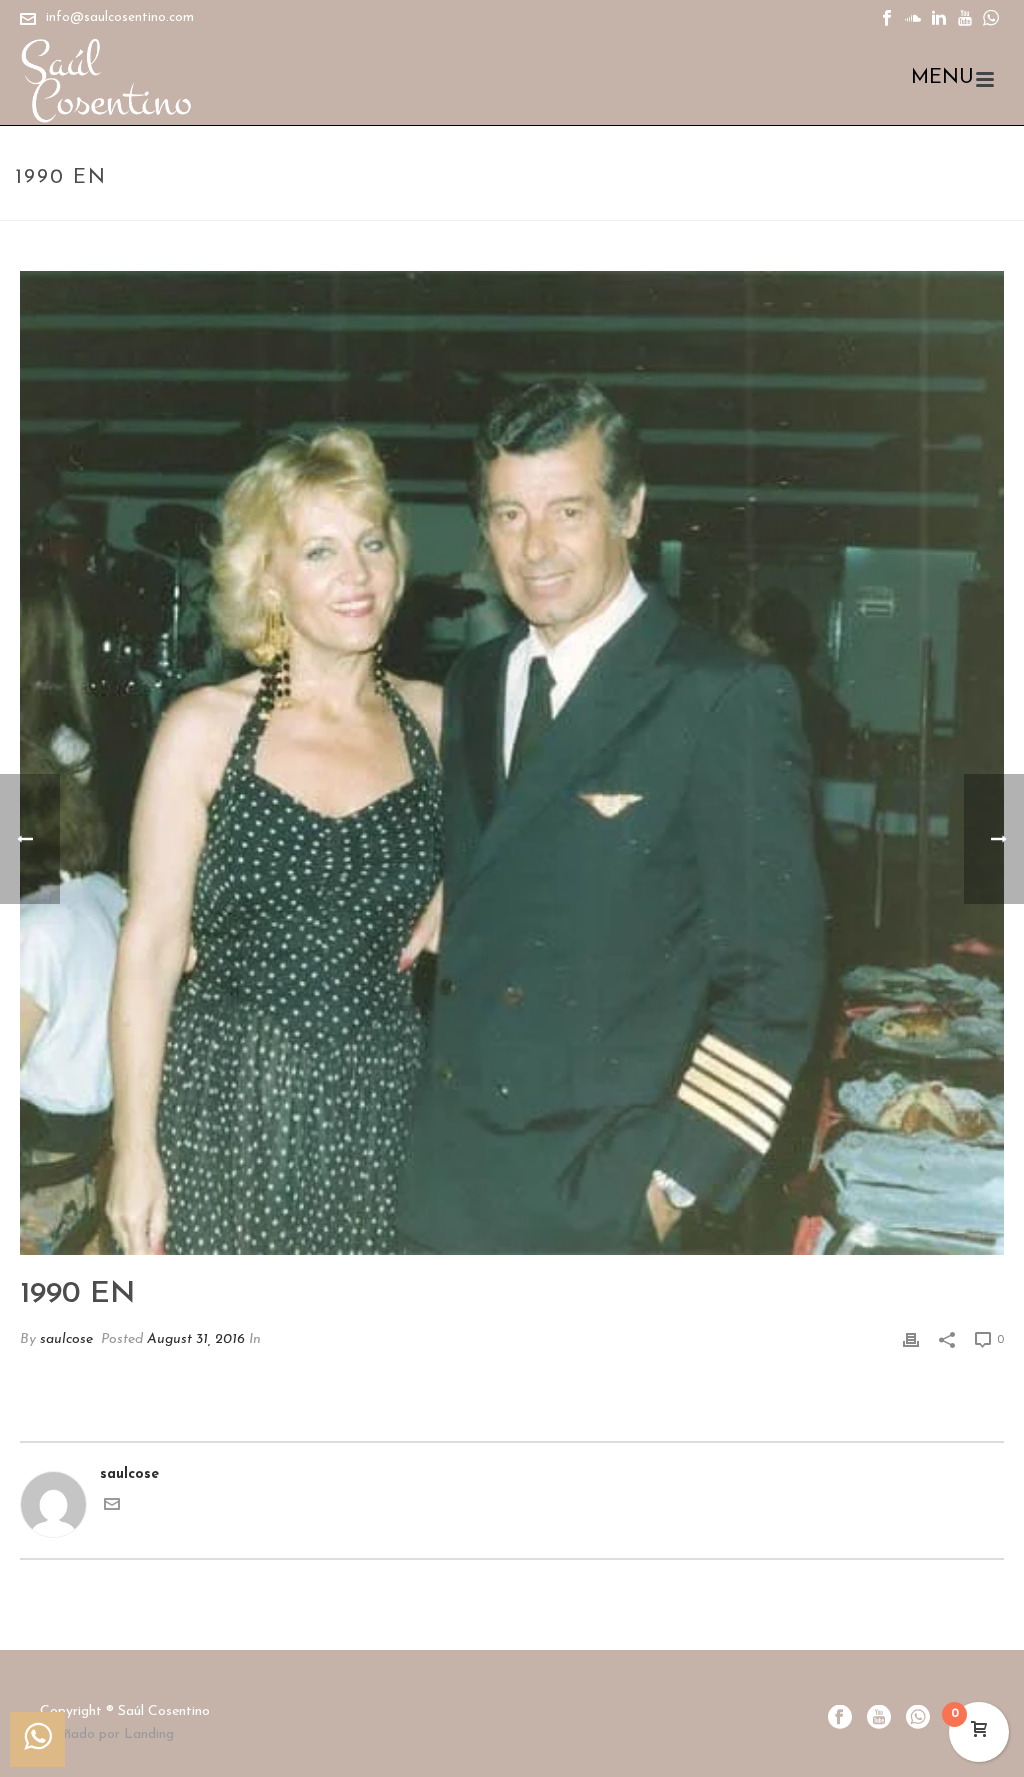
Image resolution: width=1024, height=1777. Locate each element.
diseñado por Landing (107, 1734)
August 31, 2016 (196, 1339)
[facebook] (840, 1719)
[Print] (911, 1339)
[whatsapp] (918, 1719)
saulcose (66, 1339)
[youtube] (879, 1719)
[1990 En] (512, 763)
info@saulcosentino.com (120, 17)
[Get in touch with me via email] (112, 1508)
